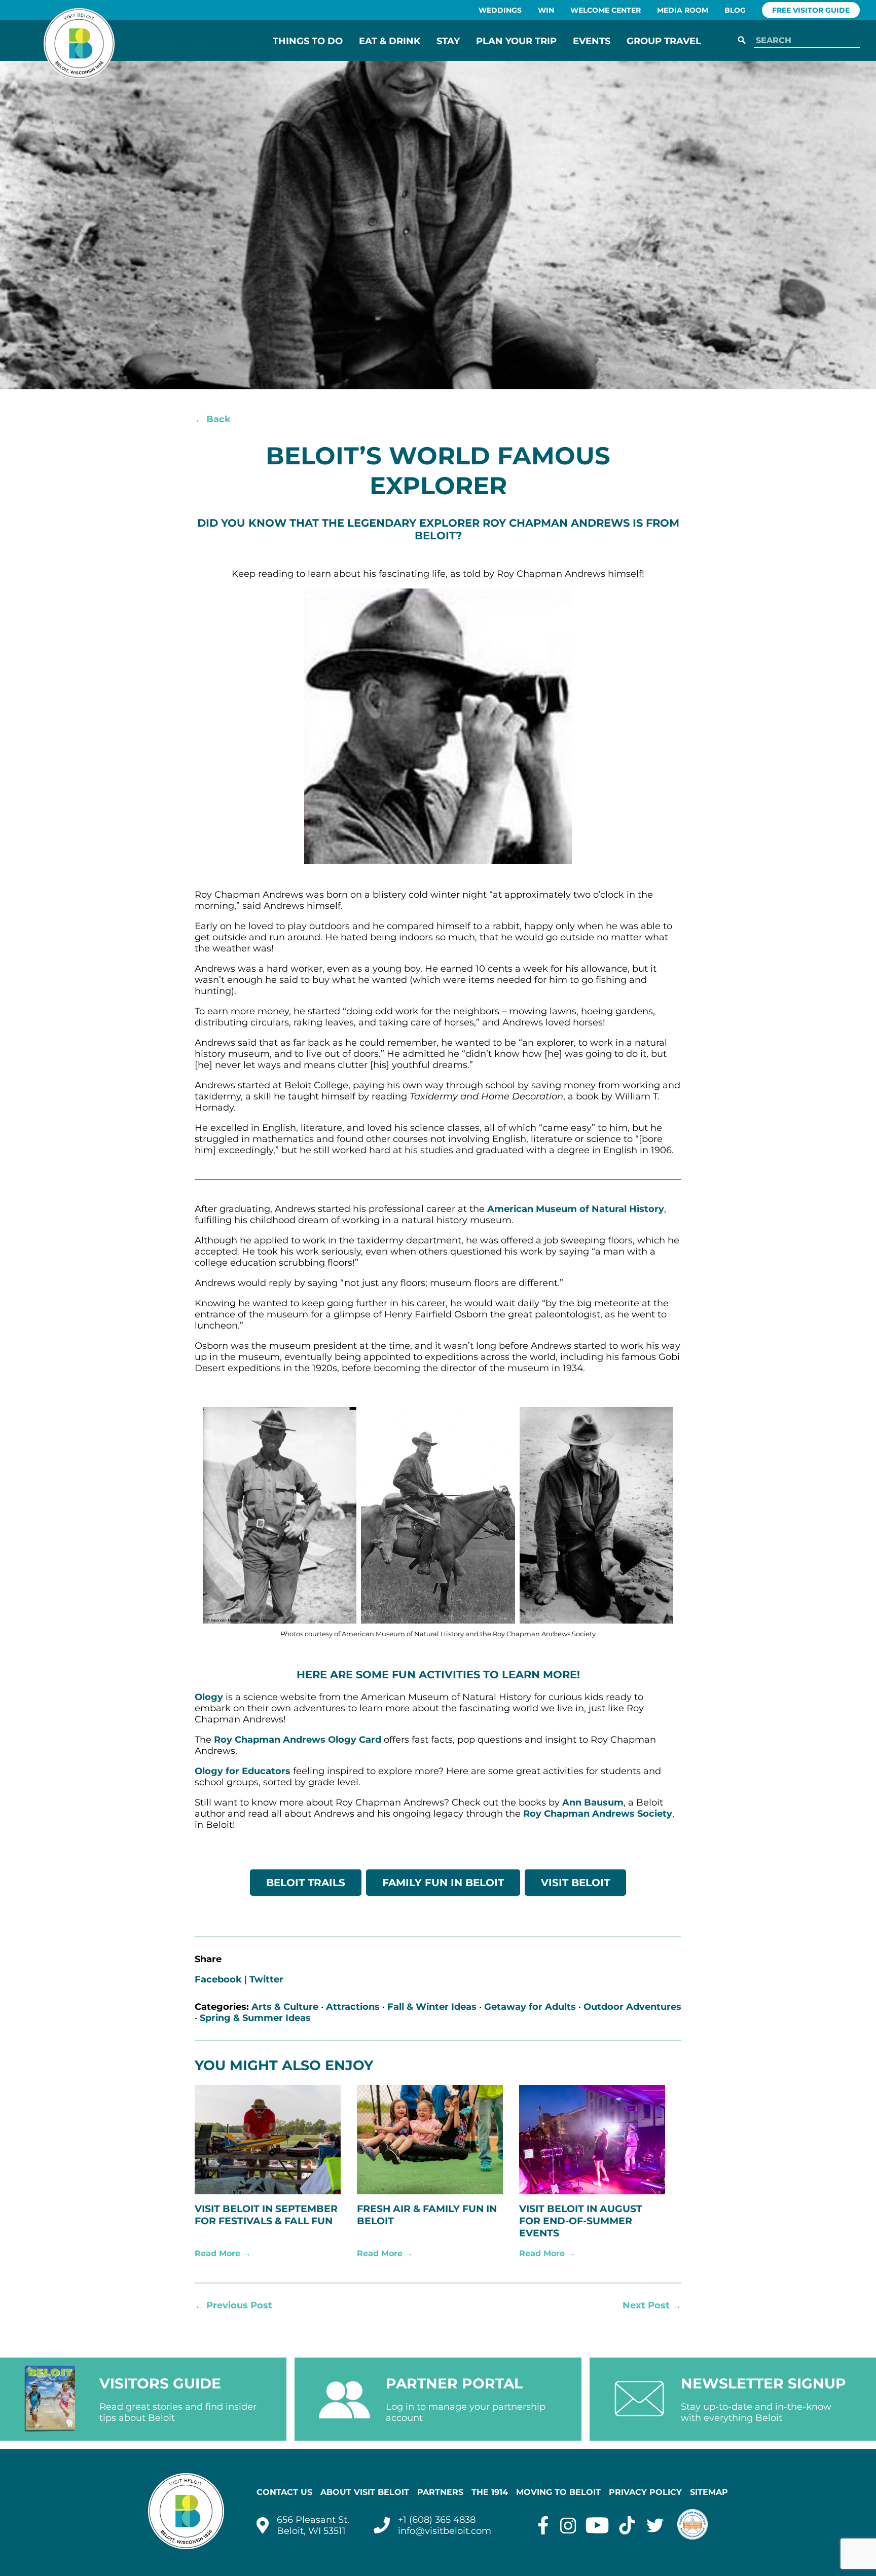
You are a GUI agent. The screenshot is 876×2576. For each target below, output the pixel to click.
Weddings (500, 10)
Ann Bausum (593, 1802)
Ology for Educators (243, 1771)
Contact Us (284, 2492)
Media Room (683, 10)
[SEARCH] (742, 41)
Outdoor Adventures (632, 2007)
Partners (440, 2492)
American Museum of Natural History (576, 1209)
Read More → (223, 2253)
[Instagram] (568, 2525)
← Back (213, 419)
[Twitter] (655, 2525)
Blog (735, 10)
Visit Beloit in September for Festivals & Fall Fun (266, 2215)
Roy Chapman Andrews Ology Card (298, 1740)
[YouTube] (597, 2525)
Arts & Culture (285, 2007)
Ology (209, 1697)
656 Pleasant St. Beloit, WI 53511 (313, 2525)
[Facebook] (543, 2525)
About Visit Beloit (365, 2492)
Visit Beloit (575, 1883)
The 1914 (490, 2492)
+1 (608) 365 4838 (437, 2520)
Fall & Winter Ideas (432, 2007)
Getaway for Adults (530, 2007)
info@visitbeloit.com (445, 2531)
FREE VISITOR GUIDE (811, 10)
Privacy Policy (645, 2492)
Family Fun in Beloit (443, 1883)
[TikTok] (627, 2525)
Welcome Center (606, 10)
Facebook (218, 1979)
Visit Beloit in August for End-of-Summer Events (581, 2221)
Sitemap (709, 2492)
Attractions (353, 2007)
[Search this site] (805, 41)
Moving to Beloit (558, 2492)
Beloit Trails (306, 1883)
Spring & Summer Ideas (255, 2018)
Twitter (266, 1979)
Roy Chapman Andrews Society (598, 1814)
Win (546, 10)
